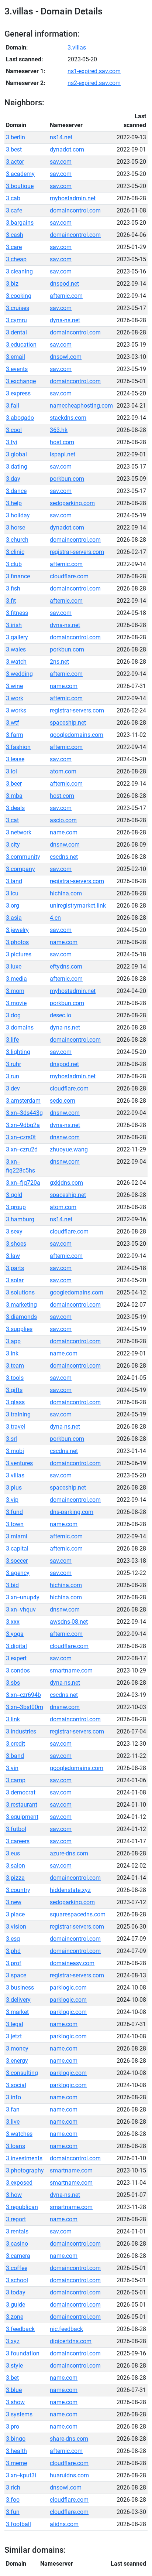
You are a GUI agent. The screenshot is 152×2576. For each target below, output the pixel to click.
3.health (16, 2451)
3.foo (13, 2500)
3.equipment (22, 1817)
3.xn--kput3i (21, 2475)
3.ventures (19, 1463)
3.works (16, 710)
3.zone (15, 2317)
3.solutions (20, 1292)
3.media (16, 979)
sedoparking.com (72, 503)
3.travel (15, 1427)
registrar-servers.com (77, 552)
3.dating (17, 467)
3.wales (16, 649)
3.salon (15, 1866)
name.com (64, 686)
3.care (14, 247)
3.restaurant (22, 1805)
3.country (18, 1890)
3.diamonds (21, 1317)
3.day (13, 479)
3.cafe (14, 210)
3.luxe (14, 967)
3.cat (12, 820)
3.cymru (16, 320)
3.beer (14, 784)
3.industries (21, 1731)
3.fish (13, 588)
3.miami (17, 1536)
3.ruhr (13, 1064)
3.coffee (17, 2268)
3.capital (17, 1549)
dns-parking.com (72, 1512)
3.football (18, 2524)
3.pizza (15, 1878)
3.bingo (16, 2439)
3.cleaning (19, 271)
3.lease (15, 759)
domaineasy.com (72, 1963)
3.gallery (17, 637)
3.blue (14, 2390)
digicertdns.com (71, 2341)
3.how (14, 2195)
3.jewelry (17, 930)
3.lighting (18, 1052)
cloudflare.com (69, 576)
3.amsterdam (23, 1101)
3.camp (16, 1780)
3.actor (15, 162)
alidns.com (64, 2524)
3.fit (11, 601)
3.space (16, 1975)
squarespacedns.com (78, 1914)
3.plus (14, 1488)
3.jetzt (14, 2036)
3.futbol (16, 1829)
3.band (15, 1756)
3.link (13, 1719)
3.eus (13, 1853)
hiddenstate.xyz (70, 1890)
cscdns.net (64, 857)
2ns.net (59, 662)
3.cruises (18, 308)
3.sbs (13, 1683)
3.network (19, 832)
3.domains (20, 1027)
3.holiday (18, 515)
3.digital (16, 1646)
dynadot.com (67, 149)
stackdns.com (68, 418)
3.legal (15, 2024)
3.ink (12, 1353)
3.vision (16, 1927)
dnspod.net (64, 284)
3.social (16, 2085)
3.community (23, 857)
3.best (14, 149)
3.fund (14, 1512)
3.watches (19, 2134)
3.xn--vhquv (21, 1609)
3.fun (13, 2512)
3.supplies (19, 1329)
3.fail (13, 406)
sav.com (61, 162)
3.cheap (16, 259)
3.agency (18, 1573)
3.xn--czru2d (22, 1149)
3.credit (15, 1744)
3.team (15, 1366)
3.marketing (21, 1305)
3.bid (12, 1585)
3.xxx (13, 1622)
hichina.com (66, 893)
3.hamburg (20, 1219)
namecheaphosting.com (81, 406)
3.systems (19, 2414)
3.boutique (20, 186)
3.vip (12, 1500)
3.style (14, 2366)
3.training (18, 1414)
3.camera (18, 2256)
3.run (13, 1076)
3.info (13, 2097)
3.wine (14, 686)
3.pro (13, 2427)
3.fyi (12, 442)
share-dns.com (69, 2439)
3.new (14, 1902)
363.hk (59, 430)
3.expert (16, 1658)
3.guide (15, 2305)
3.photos (17, 942)
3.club (14, 564)
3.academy (20, 174)
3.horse (15, 528)
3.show (15, 2402)
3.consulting (22, 2073)
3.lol (11, 771)
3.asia (14, 918)
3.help (14, 503)
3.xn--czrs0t (21, 1137)
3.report (16, 2219)
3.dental (16, 332)
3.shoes (16, 1244)
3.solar (15, 1280)
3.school (17, 2280)
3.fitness (17, 613)
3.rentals (17, 2231)
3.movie (16, 1003)
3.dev (13, 1088)
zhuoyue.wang (69, 1149)
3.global (16, 454)
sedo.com (63, 1101)
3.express (18, 393)
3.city (13, 845)
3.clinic (15, 552)
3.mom (15, 991)
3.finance (18, 576)
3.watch (16, 662)
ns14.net (61, 137)
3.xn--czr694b (23, 1695)
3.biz (12, 284)
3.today (16, 2292)
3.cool (14, 430)
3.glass (15, 1402)
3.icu (12, 893)
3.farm (15, 735)
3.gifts (14, 1390)
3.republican (22, 2207)
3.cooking (19, 296)
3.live (13, 2122)
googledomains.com (77, 735)
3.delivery (18, 2000)
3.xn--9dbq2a (23, 1125)
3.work (15, 698)
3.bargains (20, 223)
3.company (20, 869)
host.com (62, 442)
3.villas (77, 47)
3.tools (15, 1378)
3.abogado (20, 418)
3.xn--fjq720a (23, 1183)
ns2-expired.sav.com (94, 83)
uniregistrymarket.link (78, 906)
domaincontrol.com (75, 210)
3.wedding (19, 674)
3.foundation (23, 2353)
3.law (13, 1256)
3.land (14, 881)
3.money (17, 2048)
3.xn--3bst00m (25, 1707)
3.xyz (13, 2341)
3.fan (13, 2109)
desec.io (61, 1015)
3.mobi (15, 1451)
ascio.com (63, 820)
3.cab (13, 198)
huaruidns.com (69, 2475)
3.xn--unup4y (23, 1597)
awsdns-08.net (69, 1622)
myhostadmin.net (73, 198)
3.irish (14, 625)
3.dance (16, 491)
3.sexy (14, 1231)
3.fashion (18, 747)
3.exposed (19, 2183)
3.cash (15, 235)
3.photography (25, 2170)
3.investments (24, 2158)
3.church (17, 540)
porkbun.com (67, 479)
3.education (21, 345)
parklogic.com (68, 1988)
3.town (15, 1524)
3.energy (17, 2061)
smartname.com (71, 1670)
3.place (15, 1914)
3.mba (14, 796)
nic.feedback (66, 2329)
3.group (16, 1207)
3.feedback (20, 2329)
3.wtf (13, 723)
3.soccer (17, 1561)
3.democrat (21, 1792)
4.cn (55, 918)
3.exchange (21, 381)
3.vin (12, 1768)
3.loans (15, 2146)
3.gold (14, 1195)
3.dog (13, 1015)
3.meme (16, 2463)
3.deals (15, 808)
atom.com (63, 771)
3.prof (14, 1963)
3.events (17, 369)
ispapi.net (63, 454)
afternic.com (66, 296)
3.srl (11, 1439)
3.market (17, 2012)
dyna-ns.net (65, 320)
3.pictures (19, 954)
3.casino (17, 2244)
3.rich (13, 2487)
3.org (13, 906)
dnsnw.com (65, 845)
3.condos (18, 1670)
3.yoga (15, 1634)
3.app (13, 1341)
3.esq (13, 1939)
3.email (15, 357)
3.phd (13, 1951)
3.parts (15, 1268)
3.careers (18, 1841)
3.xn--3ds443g (24, 1113)
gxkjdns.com (66, 1183)
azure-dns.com (69, 1853)
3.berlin (15, 137)
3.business (20, 1988)
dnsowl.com (66, 357)
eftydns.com (66, 967)
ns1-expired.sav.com (94, 71)
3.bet (12, 2378)
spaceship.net (68, 723)
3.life (12, 1040)
